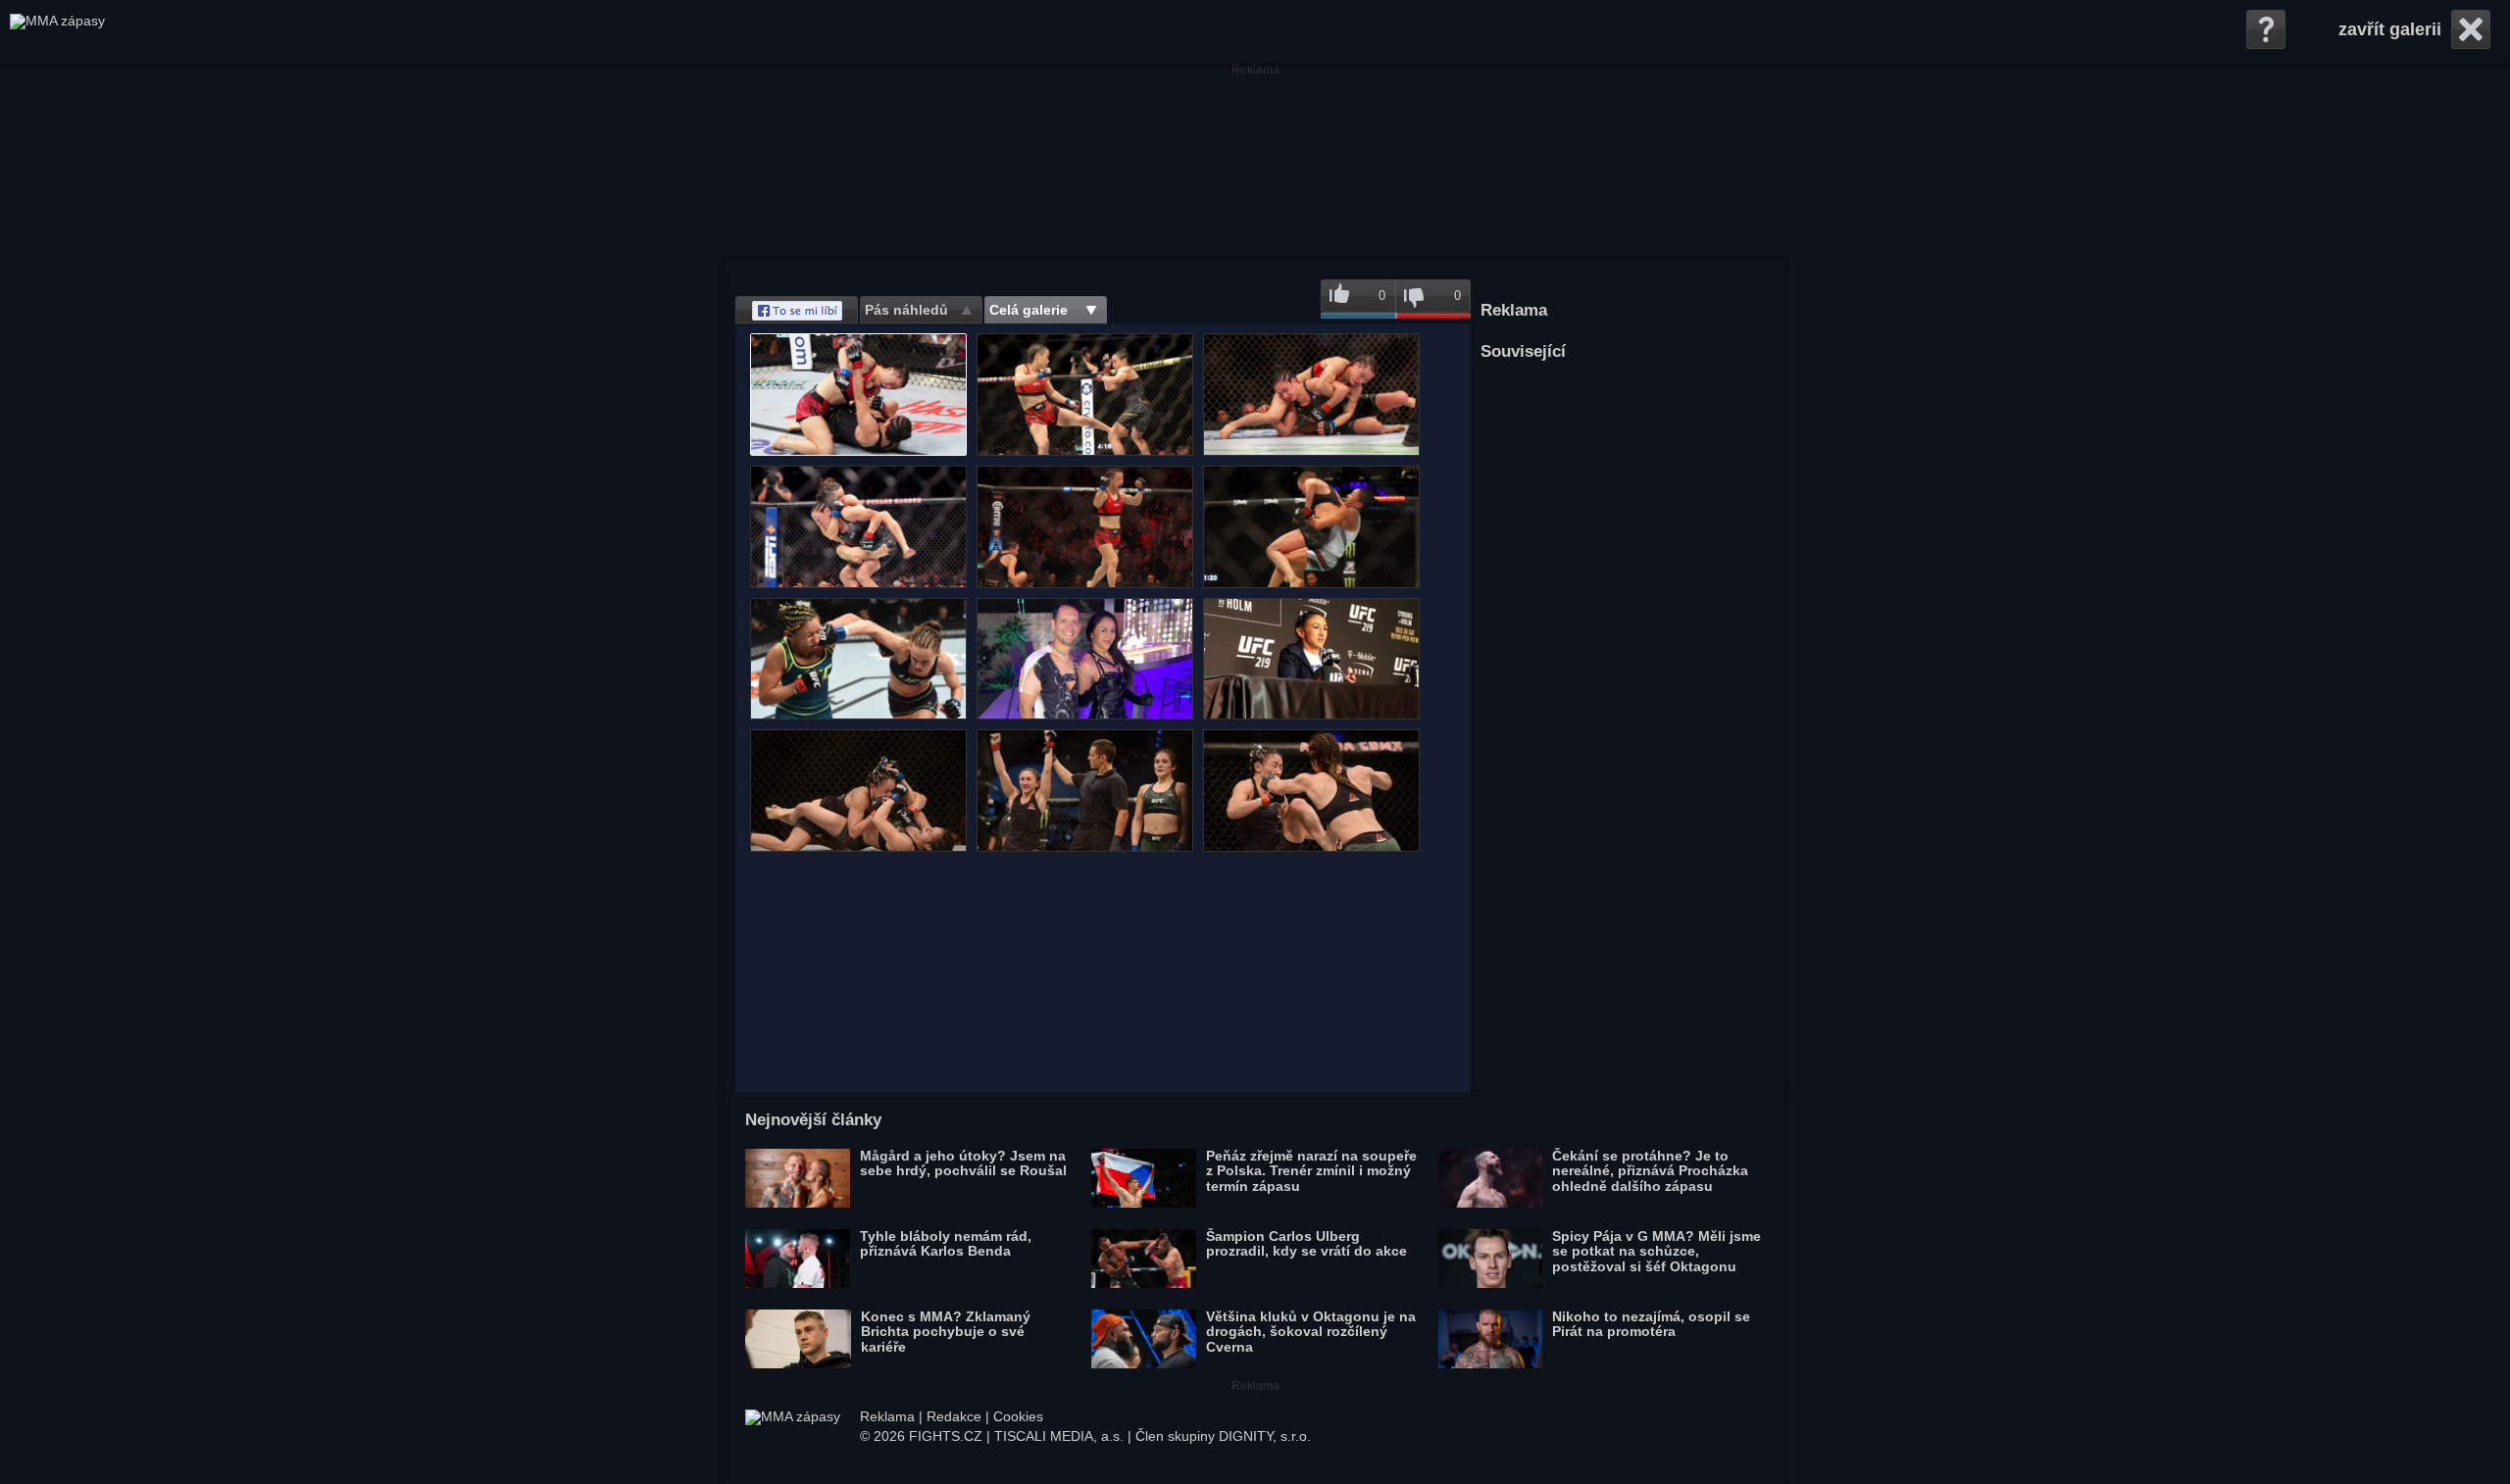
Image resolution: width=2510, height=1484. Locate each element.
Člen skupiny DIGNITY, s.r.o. (1223, 1436)
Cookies (1018, 1416)
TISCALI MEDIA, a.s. (1059, 1436)
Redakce (954, 1416)
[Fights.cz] (57, 31)
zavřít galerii (2390, 29)
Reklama (887, 1416)
